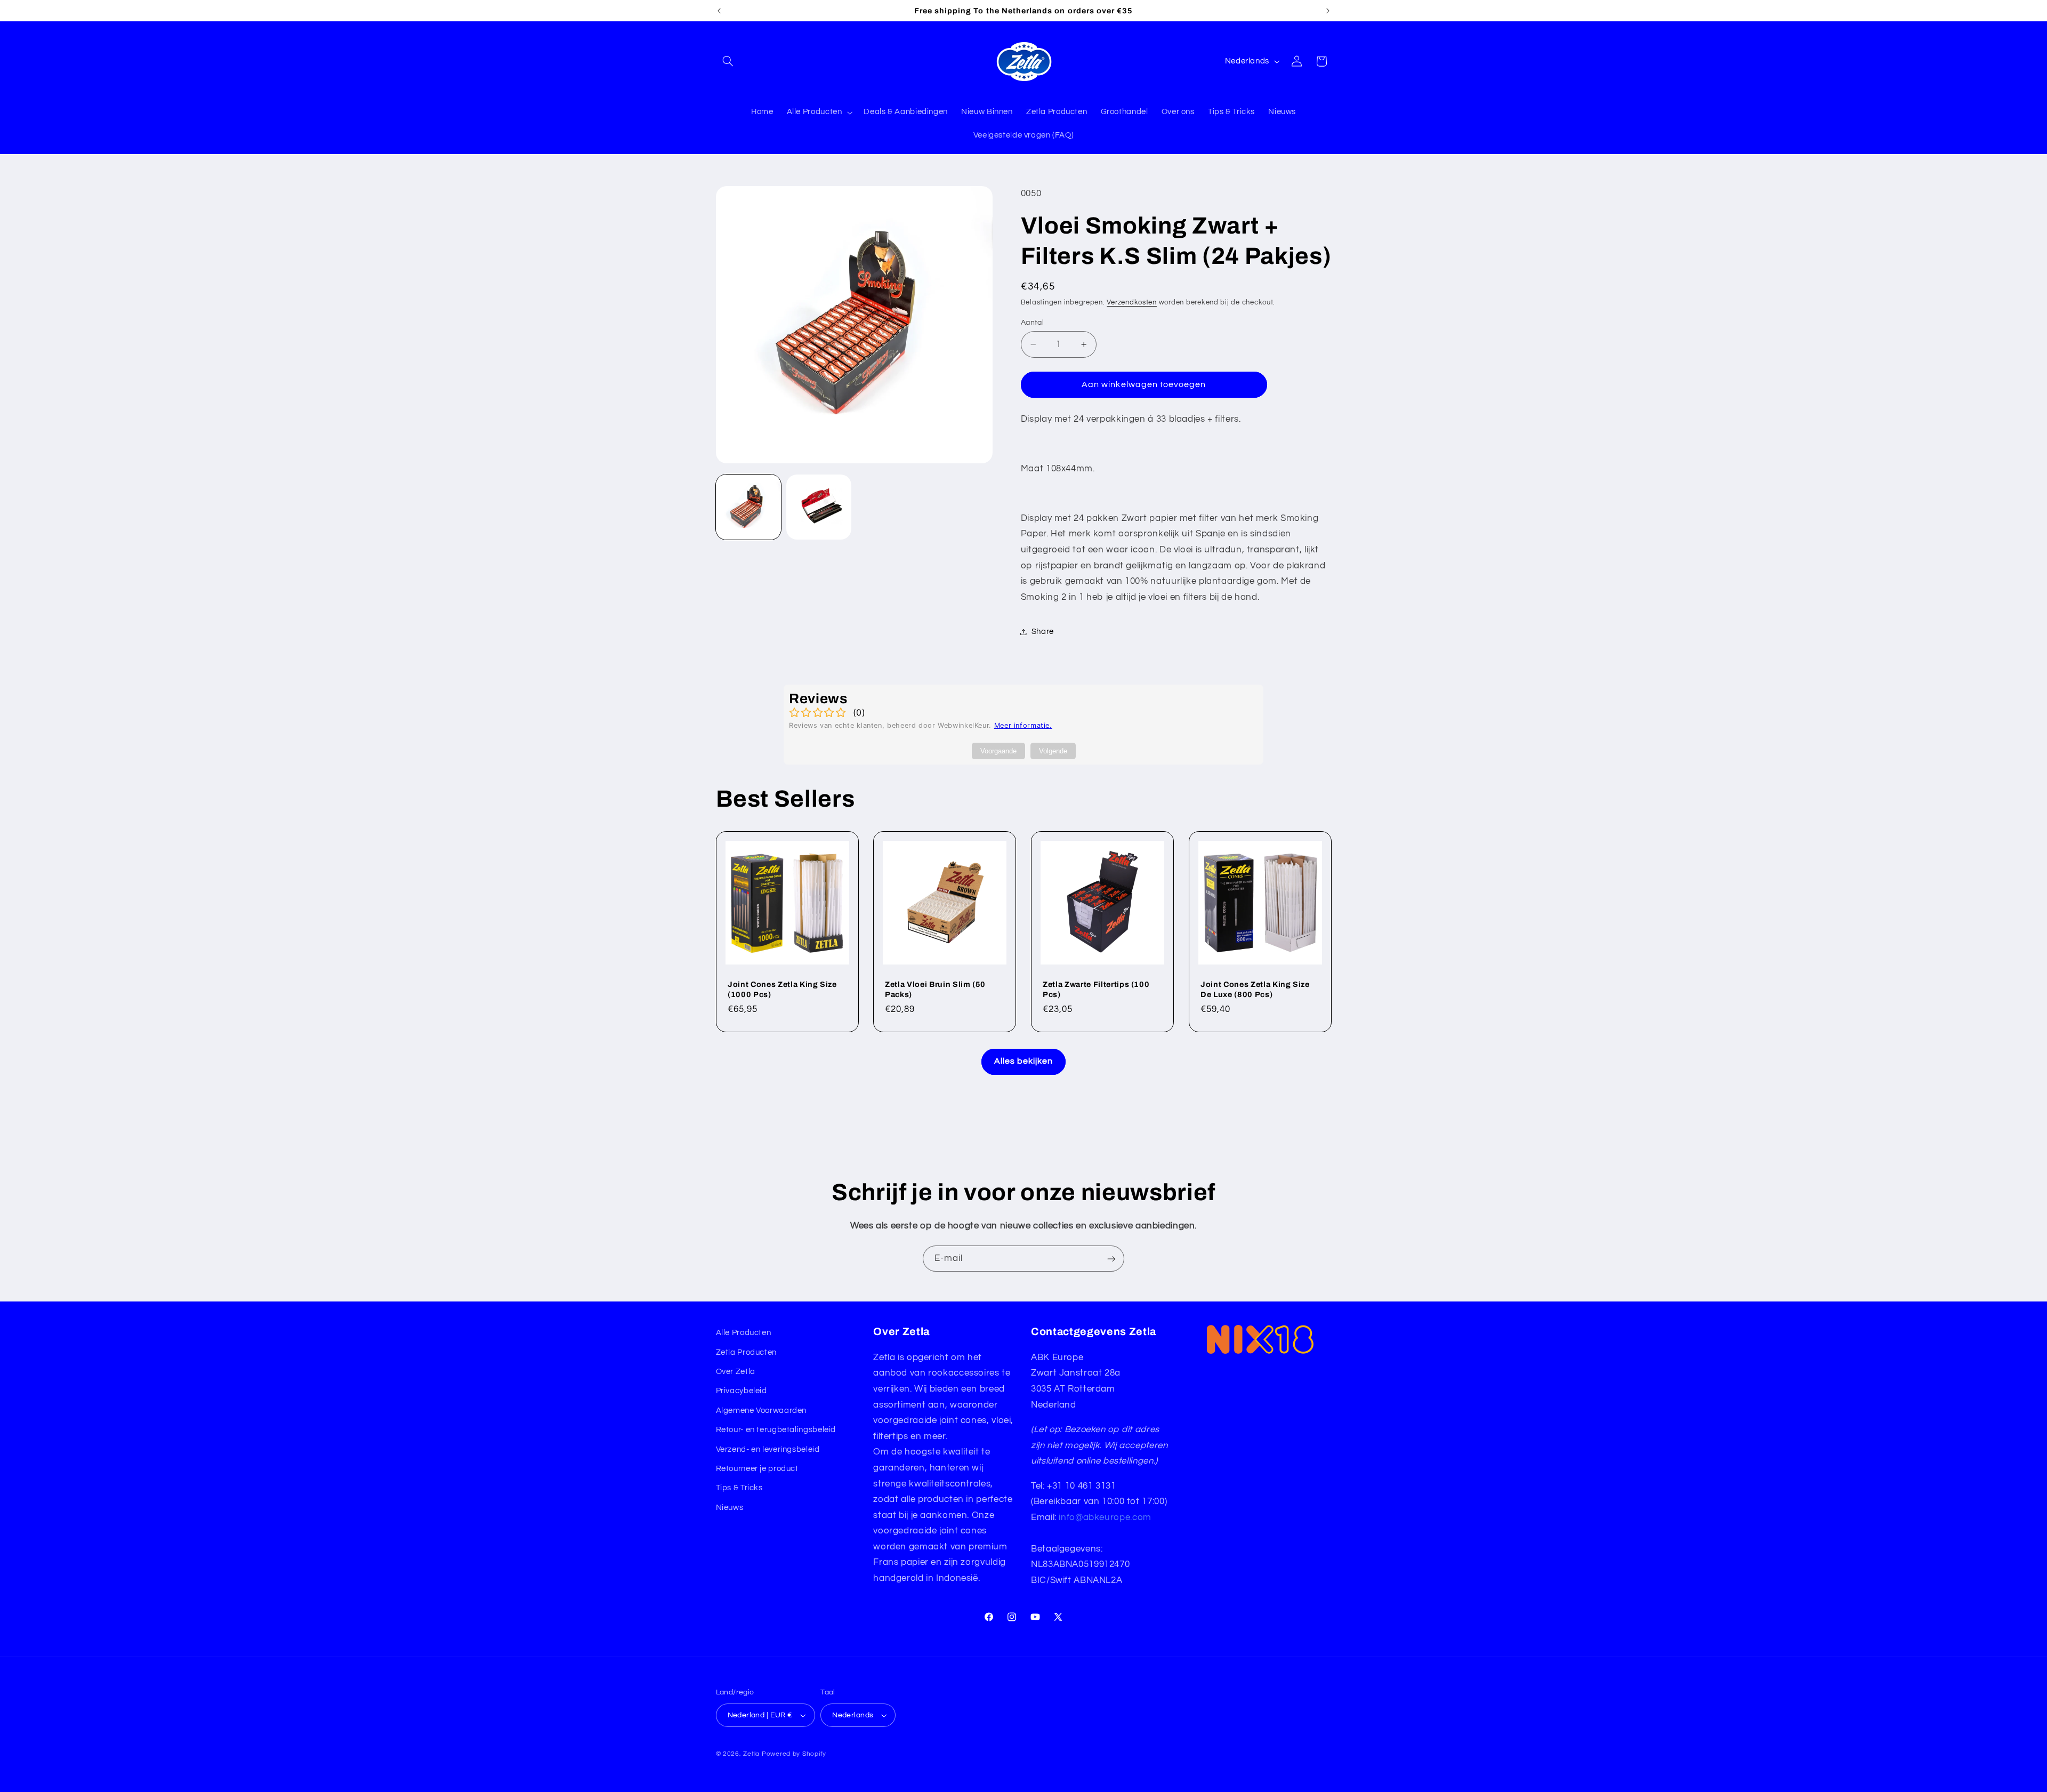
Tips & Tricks (739, 1488)
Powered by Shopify (794, 1754)
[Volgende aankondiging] (1328, 11)
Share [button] (1043, 632)
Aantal (1033, 323)
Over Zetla (736, 1372)
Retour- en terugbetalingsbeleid (776, 1430)
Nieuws (730, 1508)
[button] (728, 61)
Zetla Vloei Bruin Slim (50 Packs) (935, 989)
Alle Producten (744, 1333)
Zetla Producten (746, 1352)
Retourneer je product (757, 1469)
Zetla (751, 1754)
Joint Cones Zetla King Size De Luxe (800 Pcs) (1255, 989)
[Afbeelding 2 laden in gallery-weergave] (819, 507)
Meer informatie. (1023, 725)
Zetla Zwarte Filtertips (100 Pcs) (1096, 989)
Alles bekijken (1024, 1061)
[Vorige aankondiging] (719, 11)
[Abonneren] (1111, 1259)
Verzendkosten (1132, 303)
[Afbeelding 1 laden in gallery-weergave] (748, 507)
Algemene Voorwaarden (761, 1411)
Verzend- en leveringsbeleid (768, 1449)
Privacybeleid (742, 1391)
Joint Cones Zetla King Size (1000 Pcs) (782, 989)
